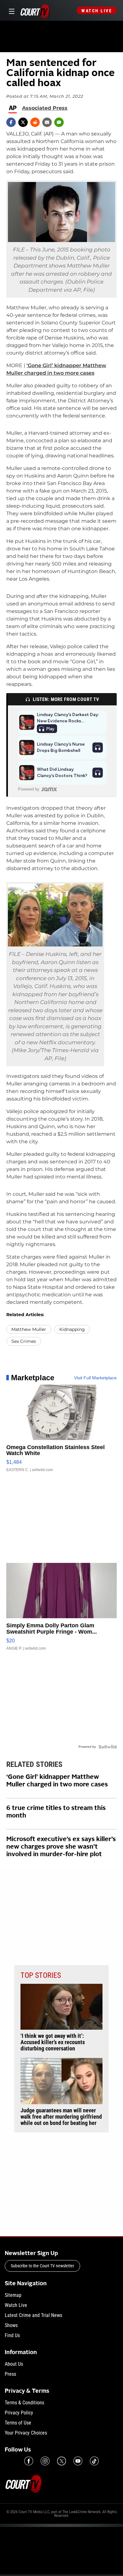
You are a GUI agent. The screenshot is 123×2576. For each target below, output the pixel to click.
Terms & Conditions (24, 2403)
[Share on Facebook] (11, 122)
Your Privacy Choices (26, 2433)
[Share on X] (23, 122)
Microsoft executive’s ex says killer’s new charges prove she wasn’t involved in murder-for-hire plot (61, 1847)
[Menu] (11, 11)
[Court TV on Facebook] (29, 2461)
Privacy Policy (19, 2413)
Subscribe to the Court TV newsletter (42, 2266)
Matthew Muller (29, 1329)
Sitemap (13, 2295)
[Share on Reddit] (35, 122)
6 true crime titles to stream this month (56, 1812)
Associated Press (45, 108)
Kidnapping (72, 1329)
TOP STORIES (41, 1975)
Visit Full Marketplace (95, 1378)
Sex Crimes (24, 1341)
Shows (11, 2325)
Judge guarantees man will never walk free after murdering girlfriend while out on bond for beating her (61, 2117)
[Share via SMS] (59, 122)
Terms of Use (18, 2423)
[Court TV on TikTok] (94, 2461)
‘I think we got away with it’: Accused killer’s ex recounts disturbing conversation (53, 2042)
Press (10, 2374)
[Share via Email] (47, 122)
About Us (14, 2364)
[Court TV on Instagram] (45, 2461)
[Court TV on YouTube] (78, 2461)
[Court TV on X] (61, 2461)
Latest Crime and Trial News (33, 2315)
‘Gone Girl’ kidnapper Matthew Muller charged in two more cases (57, 1781)
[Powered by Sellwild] (108, 1747)
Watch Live (97, 11)
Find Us (12, 2335)
